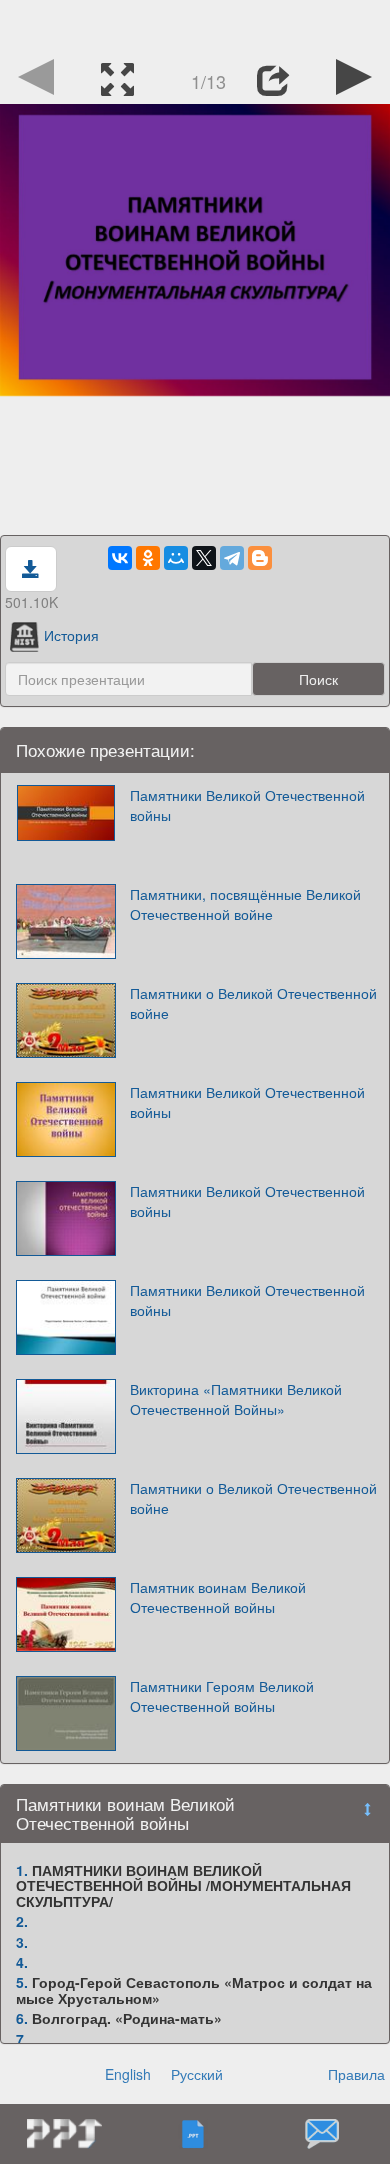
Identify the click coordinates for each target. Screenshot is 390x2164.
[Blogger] (260, 558)
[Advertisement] (195, 25)
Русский (197, 2074)
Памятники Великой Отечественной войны (247, 805)
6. (22, 2018)
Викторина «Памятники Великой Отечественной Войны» (236, 1399)
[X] (204, 558)
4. (22, 1962)
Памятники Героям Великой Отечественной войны (222, 1696)
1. (22, 1870)
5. (22, 1982)
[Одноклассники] (148, 558)
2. (22, 1921)
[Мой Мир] (176, 558)
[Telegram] (232, 558)
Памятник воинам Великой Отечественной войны (218, 1597)
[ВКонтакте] (120, 558)
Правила (356, 2074)
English (128, 2074)
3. (22, 1942)
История (71, 635)
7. (22, 2039)
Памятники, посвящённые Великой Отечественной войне (245, 904)
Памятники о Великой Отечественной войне (253, 1003)
